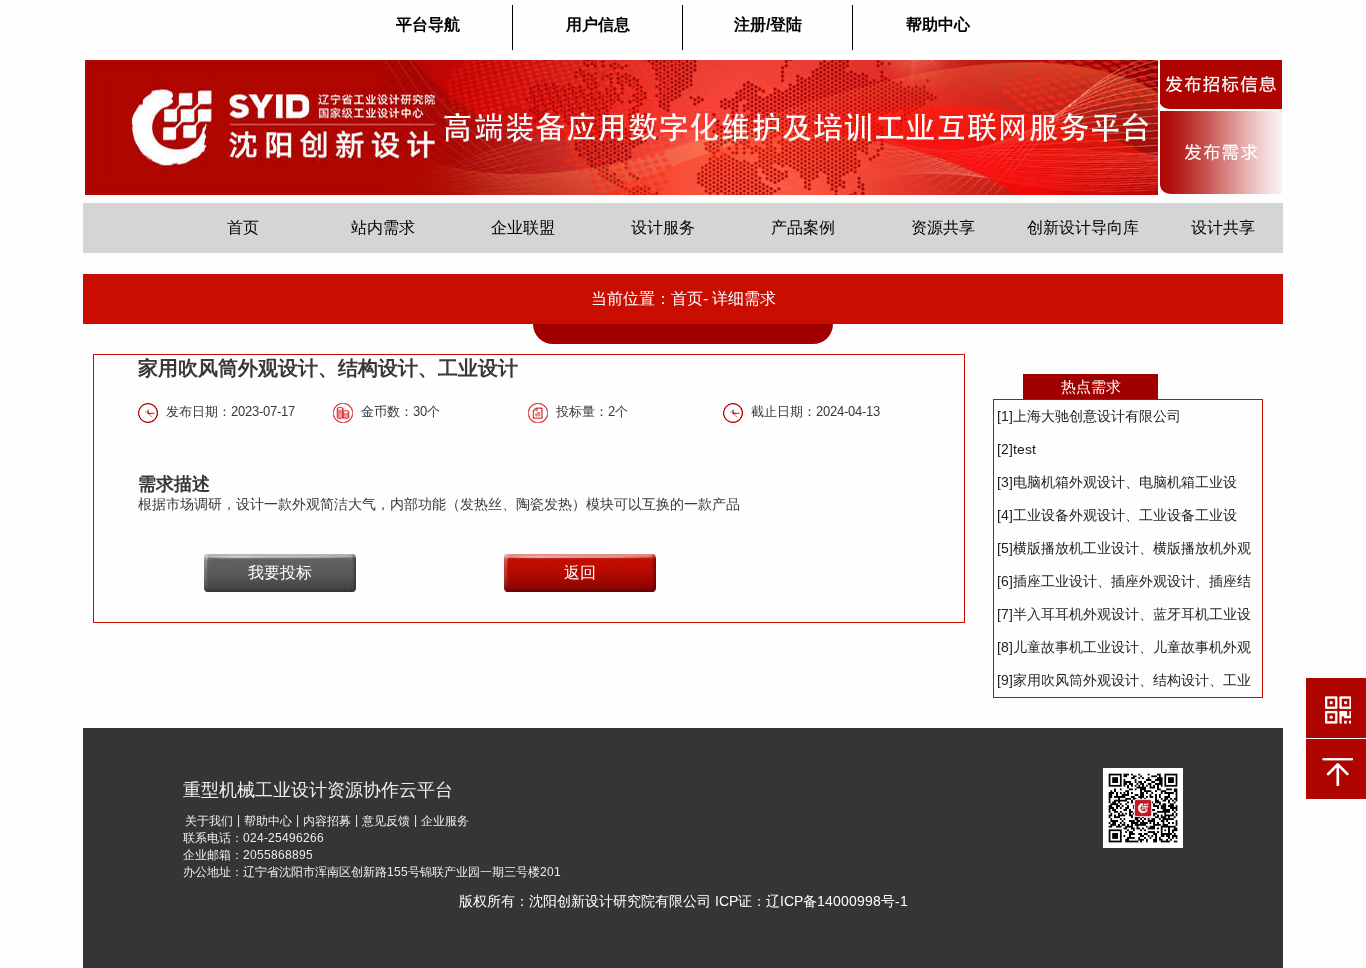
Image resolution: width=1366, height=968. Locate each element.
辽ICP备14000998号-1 (837, 901)
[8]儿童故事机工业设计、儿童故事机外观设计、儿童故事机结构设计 (1124, 651)
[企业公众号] (1143, 807)
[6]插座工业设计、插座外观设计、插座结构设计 (1124, 585)
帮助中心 (938, 24)
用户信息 (598, 24)
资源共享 (943, 227)
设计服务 (663, 227)
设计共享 (1223, 227)
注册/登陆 (768, 24)
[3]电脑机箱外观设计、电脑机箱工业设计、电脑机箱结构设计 (1117, 486)
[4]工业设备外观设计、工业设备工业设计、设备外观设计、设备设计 (1117, 519)
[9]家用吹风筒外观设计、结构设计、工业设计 (1124, 684)
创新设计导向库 (1083, 227)
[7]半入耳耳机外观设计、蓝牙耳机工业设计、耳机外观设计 (1124, 618)
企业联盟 (523, 227)
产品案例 (803, 227)
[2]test (1016, 449)
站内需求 (383, 227)
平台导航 (428, 24)
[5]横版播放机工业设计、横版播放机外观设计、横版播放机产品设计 (1124, 552)
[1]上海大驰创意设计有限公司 (1089, 416)
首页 (243, 227)
